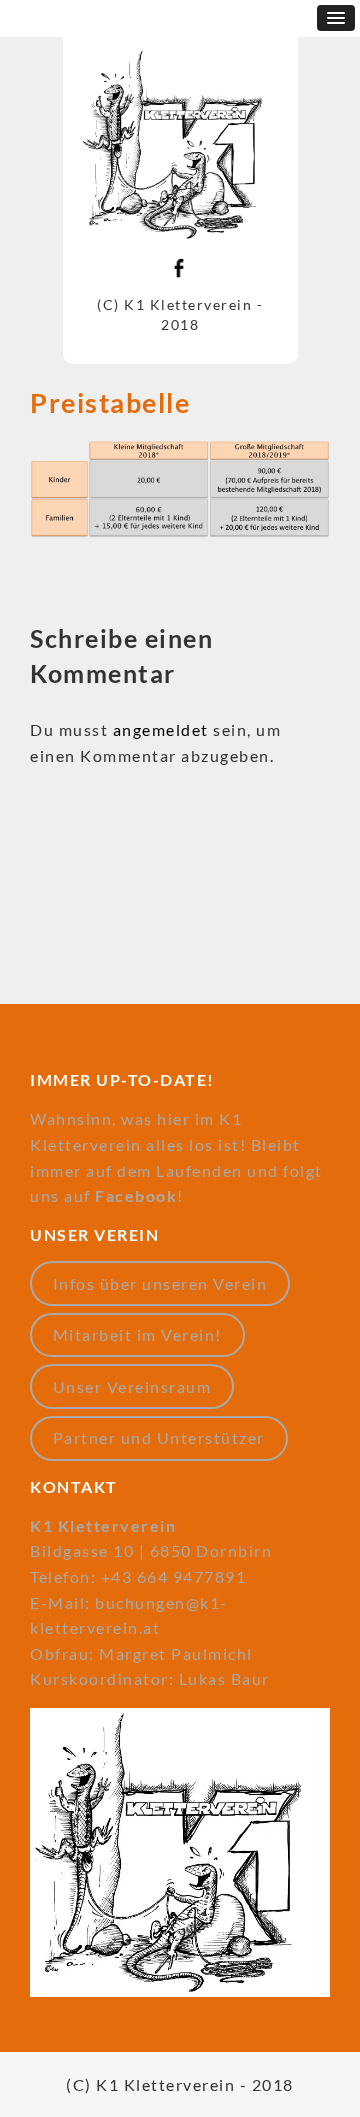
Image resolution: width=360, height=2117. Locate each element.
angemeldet (161, 729)
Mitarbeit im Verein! (137, 1334)
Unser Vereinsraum (132, 1386)
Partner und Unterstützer (159, 1437)
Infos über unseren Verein (160, 1283)
